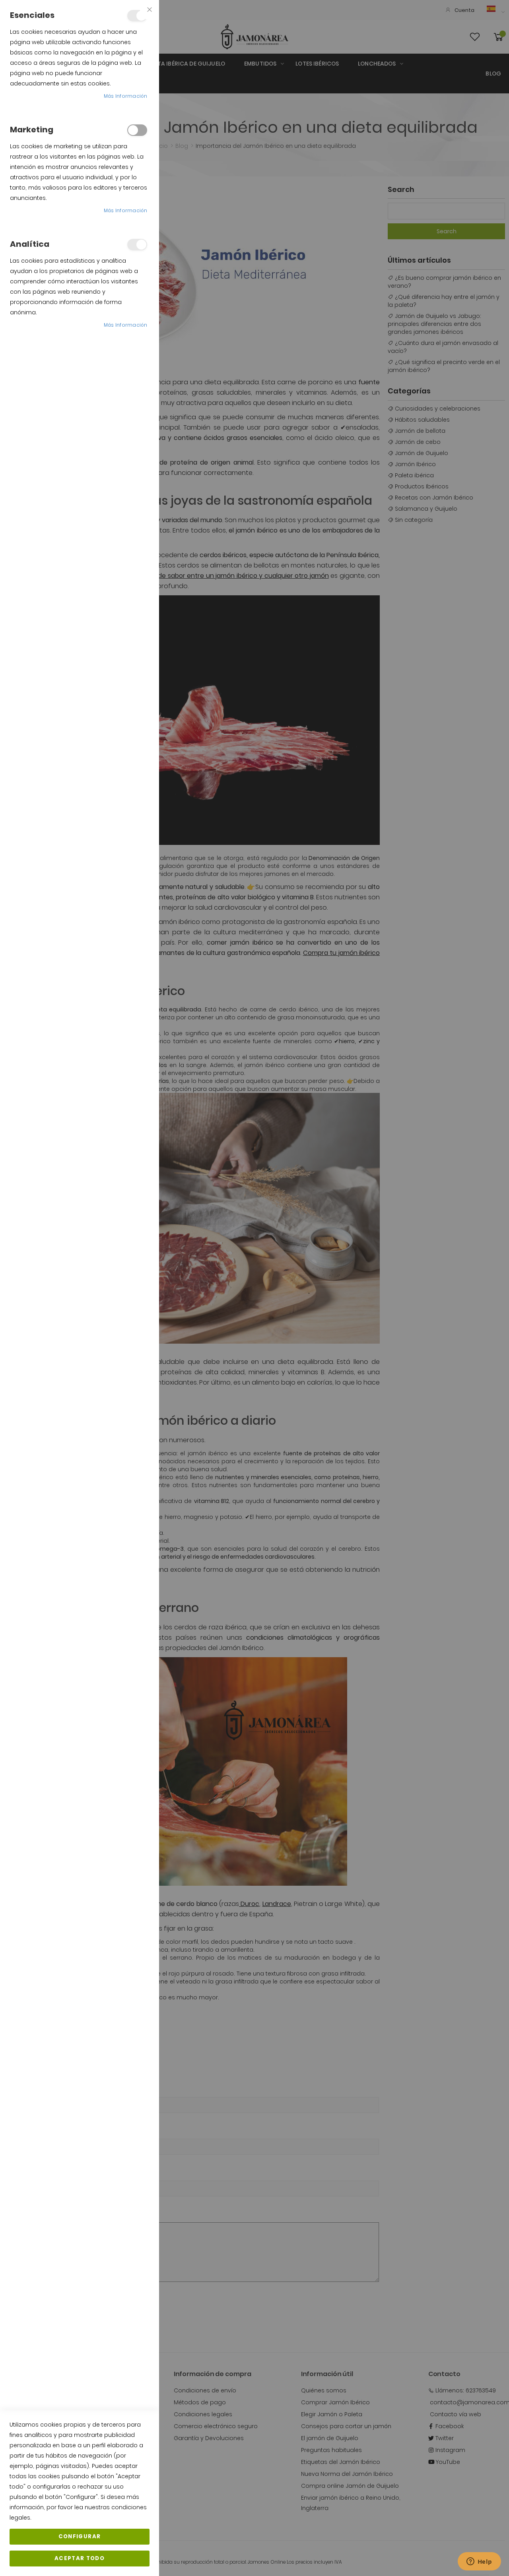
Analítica (137, 245)
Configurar (80, 2536)
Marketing (137, 130)
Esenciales (137, 16)
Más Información (126, 96)
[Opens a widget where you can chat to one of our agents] (479, 2562)
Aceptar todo (80, 2558)
